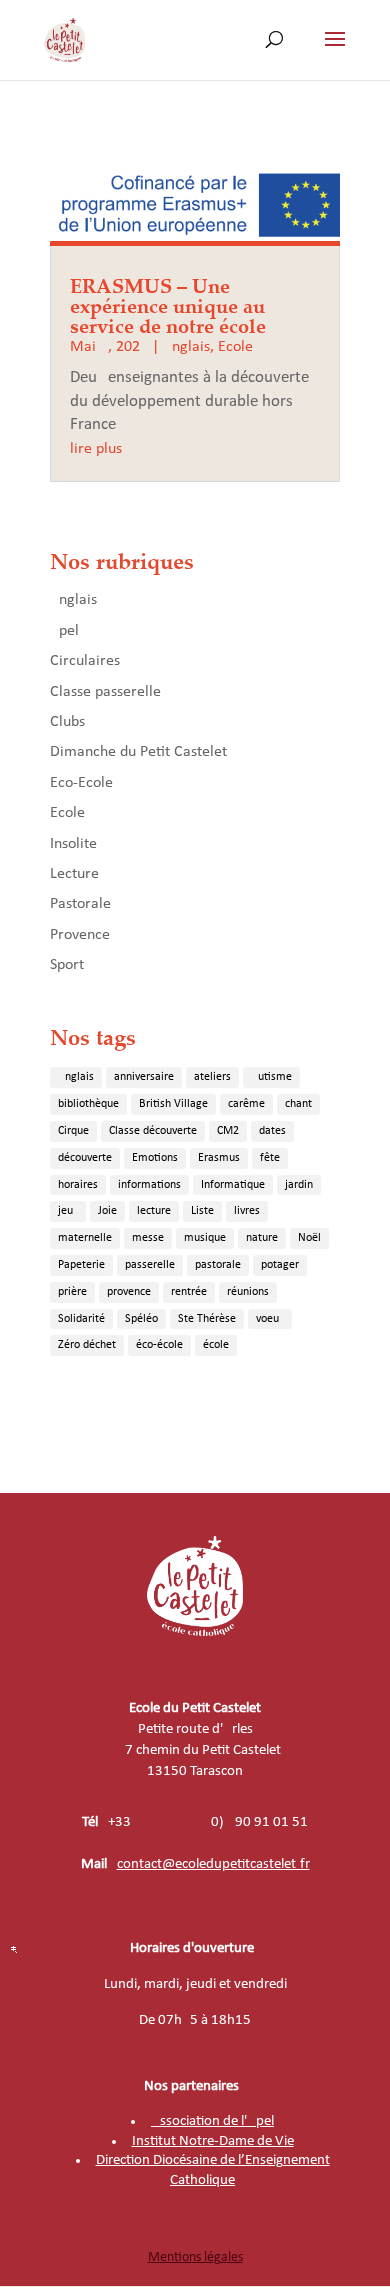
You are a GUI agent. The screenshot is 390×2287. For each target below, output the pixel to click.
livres (247, 1211)
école (216, 1345)
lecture (154, 1211)
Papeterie (81, 1265)
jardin (299, 1185)
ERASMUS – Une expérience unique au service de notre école (168, 305)
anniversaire (144, 1077)
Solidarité (81, 1319)
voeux (270, 1319)
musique (205, 1238)
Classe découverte (153, 1131)
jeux (68, 1211)
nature (262, 1238)
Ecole (235, 347)
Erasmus (219, 1158)
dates (272, 1131)
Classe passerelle (105, 692)
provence (129, 1292)
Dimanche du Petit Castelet (138, 752)
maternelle (85, 1238)
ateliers (212, 1077)
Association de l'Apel (212, 2121)
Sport (67, 965)
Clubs (67, 722)
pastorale (218, 1265)
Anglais (186, 347)
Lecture (74, 874)
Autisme (271, 1077)
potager (280, 1265)
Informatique (233, 1185)
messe (148, 1238)
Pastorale (80, 904)
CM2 (228, 1131)
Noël (309, 1238)
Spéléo (141, 1319)
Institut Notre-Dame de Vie (213, 2141)
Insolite (73, 844)
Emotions (155, 1158)
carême (246, 1104)
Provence (80, 935)
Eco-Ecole (81, 783)
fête (270, 1158)
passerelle (150, 1265)
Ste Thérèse (207, 1319)
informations (149, 1185)
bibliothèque (88, 1104)
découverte (85, 1158)
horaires (78, 1185)
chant (298, 1104)
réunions (248, 1292)
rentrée (189, 1292)
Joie (107, 1211)
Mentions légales (195, 2257)
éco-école (159, 1345)
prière (72, 1292)
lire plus (96, 449)
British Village (173, 1104)
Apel (64, 631)
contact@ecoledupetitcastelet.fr (213, 1864)
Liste (202, 1211)
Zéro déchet (87, 1345)
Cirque (73, 1131)
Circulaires (85, 661)
